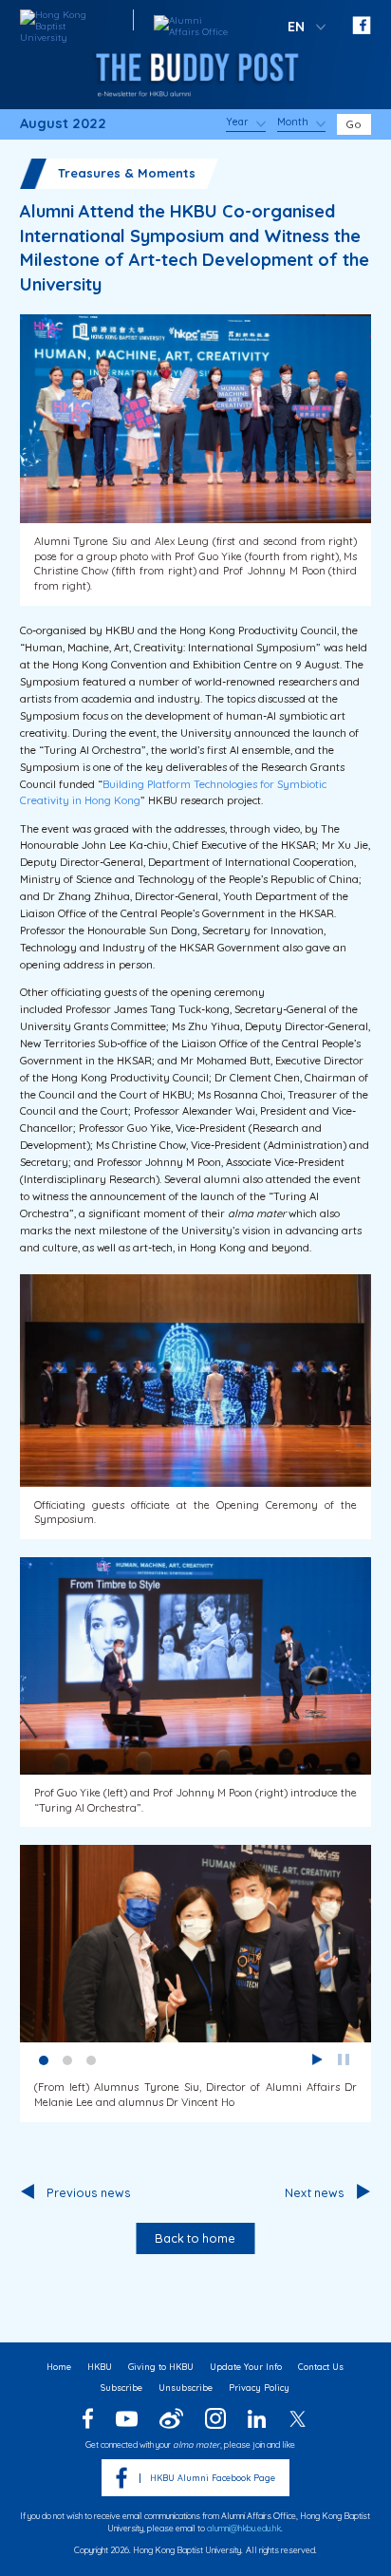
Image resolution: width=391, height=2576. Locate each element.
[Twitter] (298, 2419)
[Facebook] (88, 2418)
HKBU (100, 2367)
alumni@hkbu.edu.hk (244, 2528)
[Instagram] (215, 2418)
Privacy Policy (259, 2388)
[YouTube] (126, 2419)
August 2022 (63, 124)
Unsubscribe (186, 2388)
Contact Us (321, 2367)
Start (317, 2059)
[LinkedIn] (257, 2419)
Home (59, 2367)
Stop (344, 2059)
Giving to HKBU (161, 2367)
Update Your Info (246, 2367)
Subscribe (121, 2388)
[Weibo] (171, 2418)
